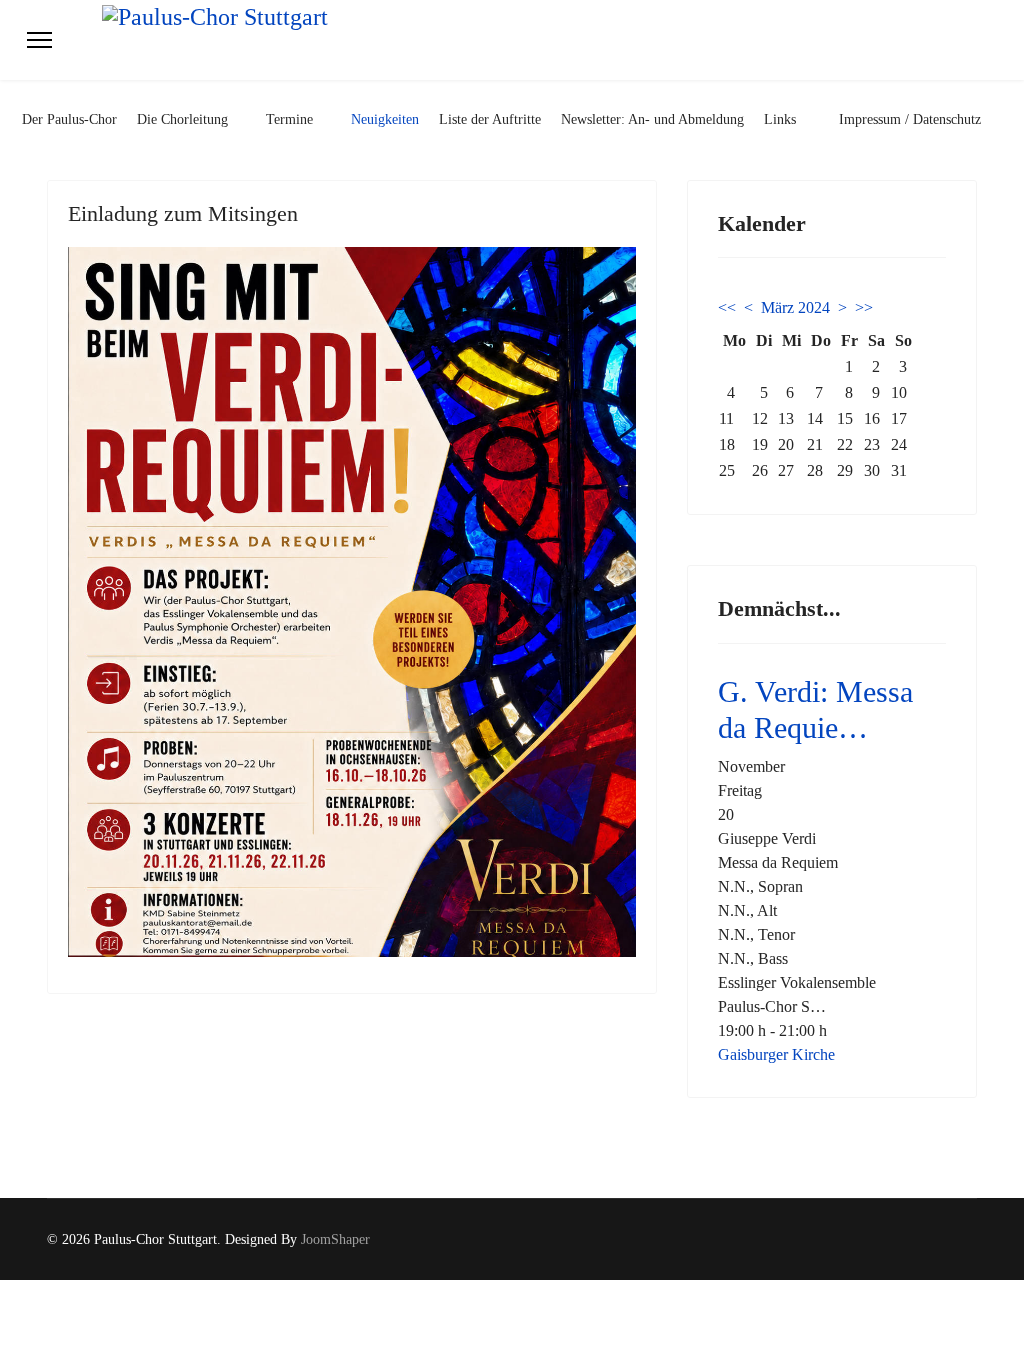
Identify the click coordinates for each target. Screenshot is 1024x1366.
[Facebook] (940, 1239)
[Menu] (39, 40)
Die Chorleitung (182, 119)
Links (780, 119)
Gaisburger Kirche (776, 1054)
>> (864, 307)
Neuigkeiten (385, 119)
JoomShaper (335, 1239)
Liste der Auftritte (490, 119)
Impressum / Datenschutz (910, 119)
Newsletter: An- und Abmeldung (652, 119)
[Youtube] (971, 1239)
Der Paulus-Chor (69, 119)
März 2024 (795, 307)
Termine (289, 119)
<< (727, 307)
